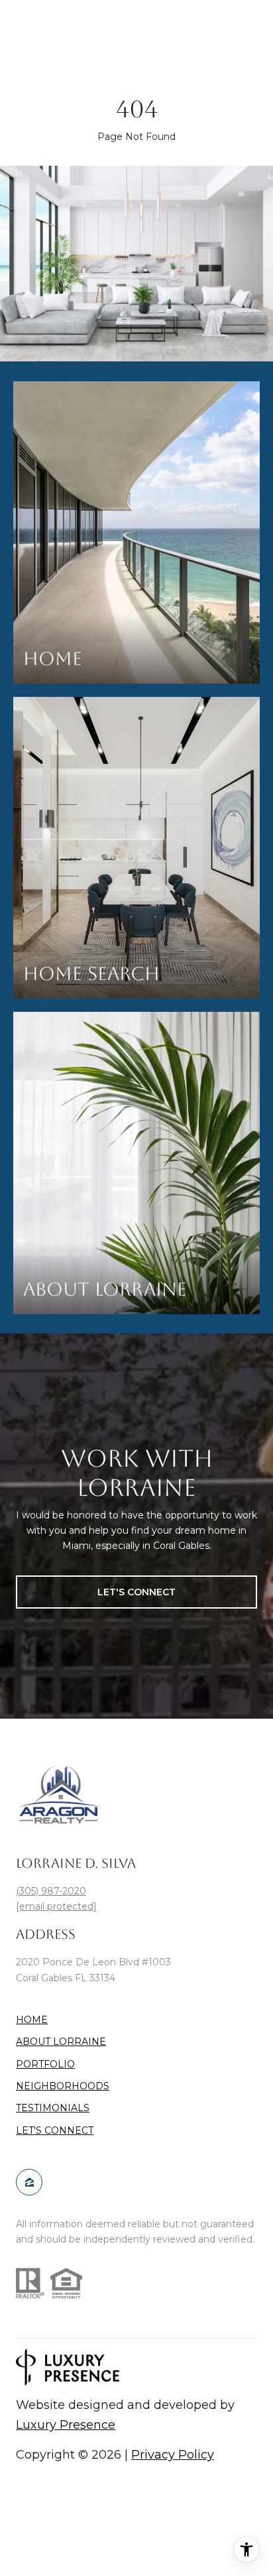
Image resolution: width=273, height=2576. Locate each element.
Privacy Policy (173, 2455)
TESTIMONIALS (53, 2108)
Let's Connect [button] (136, 1592)
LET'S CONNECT (55, 2131)
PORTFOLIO (45, 2064)
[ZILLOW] (29, 2182)
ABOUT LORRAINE (61, 2042)
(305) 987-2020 (51, 1891)
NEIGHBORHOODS (63, 2086)
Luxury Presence (66, 2425)
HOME (32, 2020)
